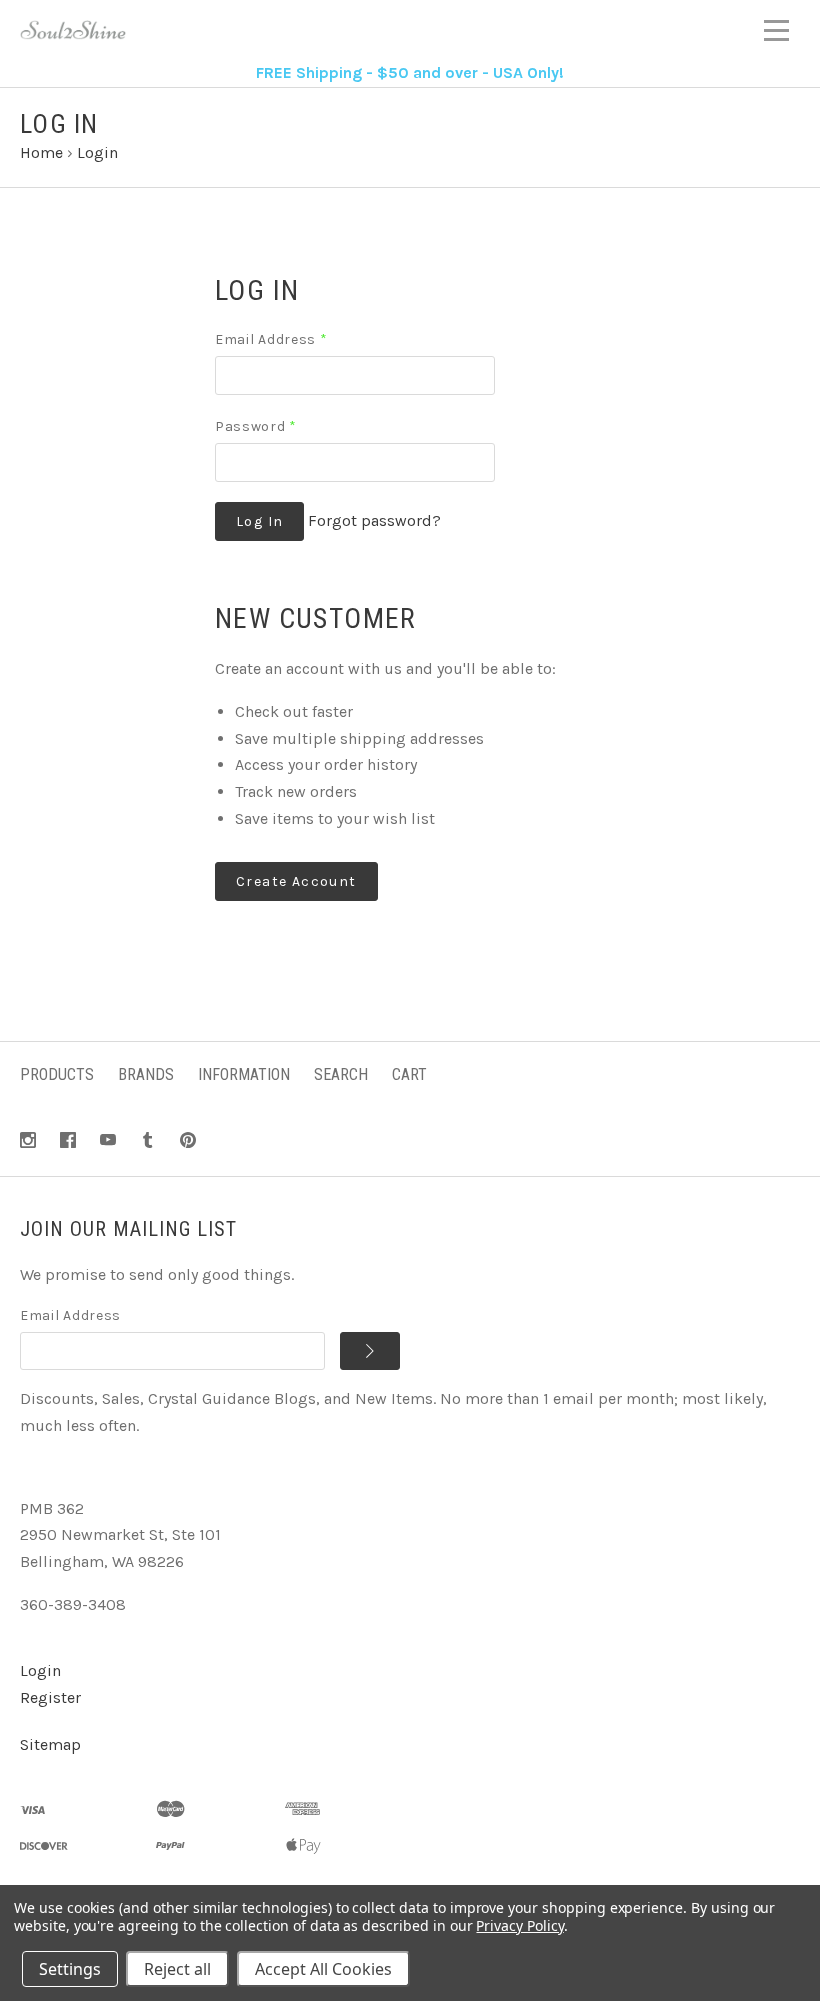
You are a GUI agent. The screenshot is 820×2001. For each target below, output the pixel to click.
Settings (70, 1969)
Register (50, 1697)
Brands (146, 1074)
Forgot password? (374, 520)
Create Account (296, 881)
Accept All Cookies (323, 1969)
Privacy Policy (519, 1925)
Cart (409, 1074)
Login (40, 1670)
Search (341, 1074)
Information (244, 1074)
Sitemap (50, 1744)
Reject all (177, 1969)
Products (57, 1074)
